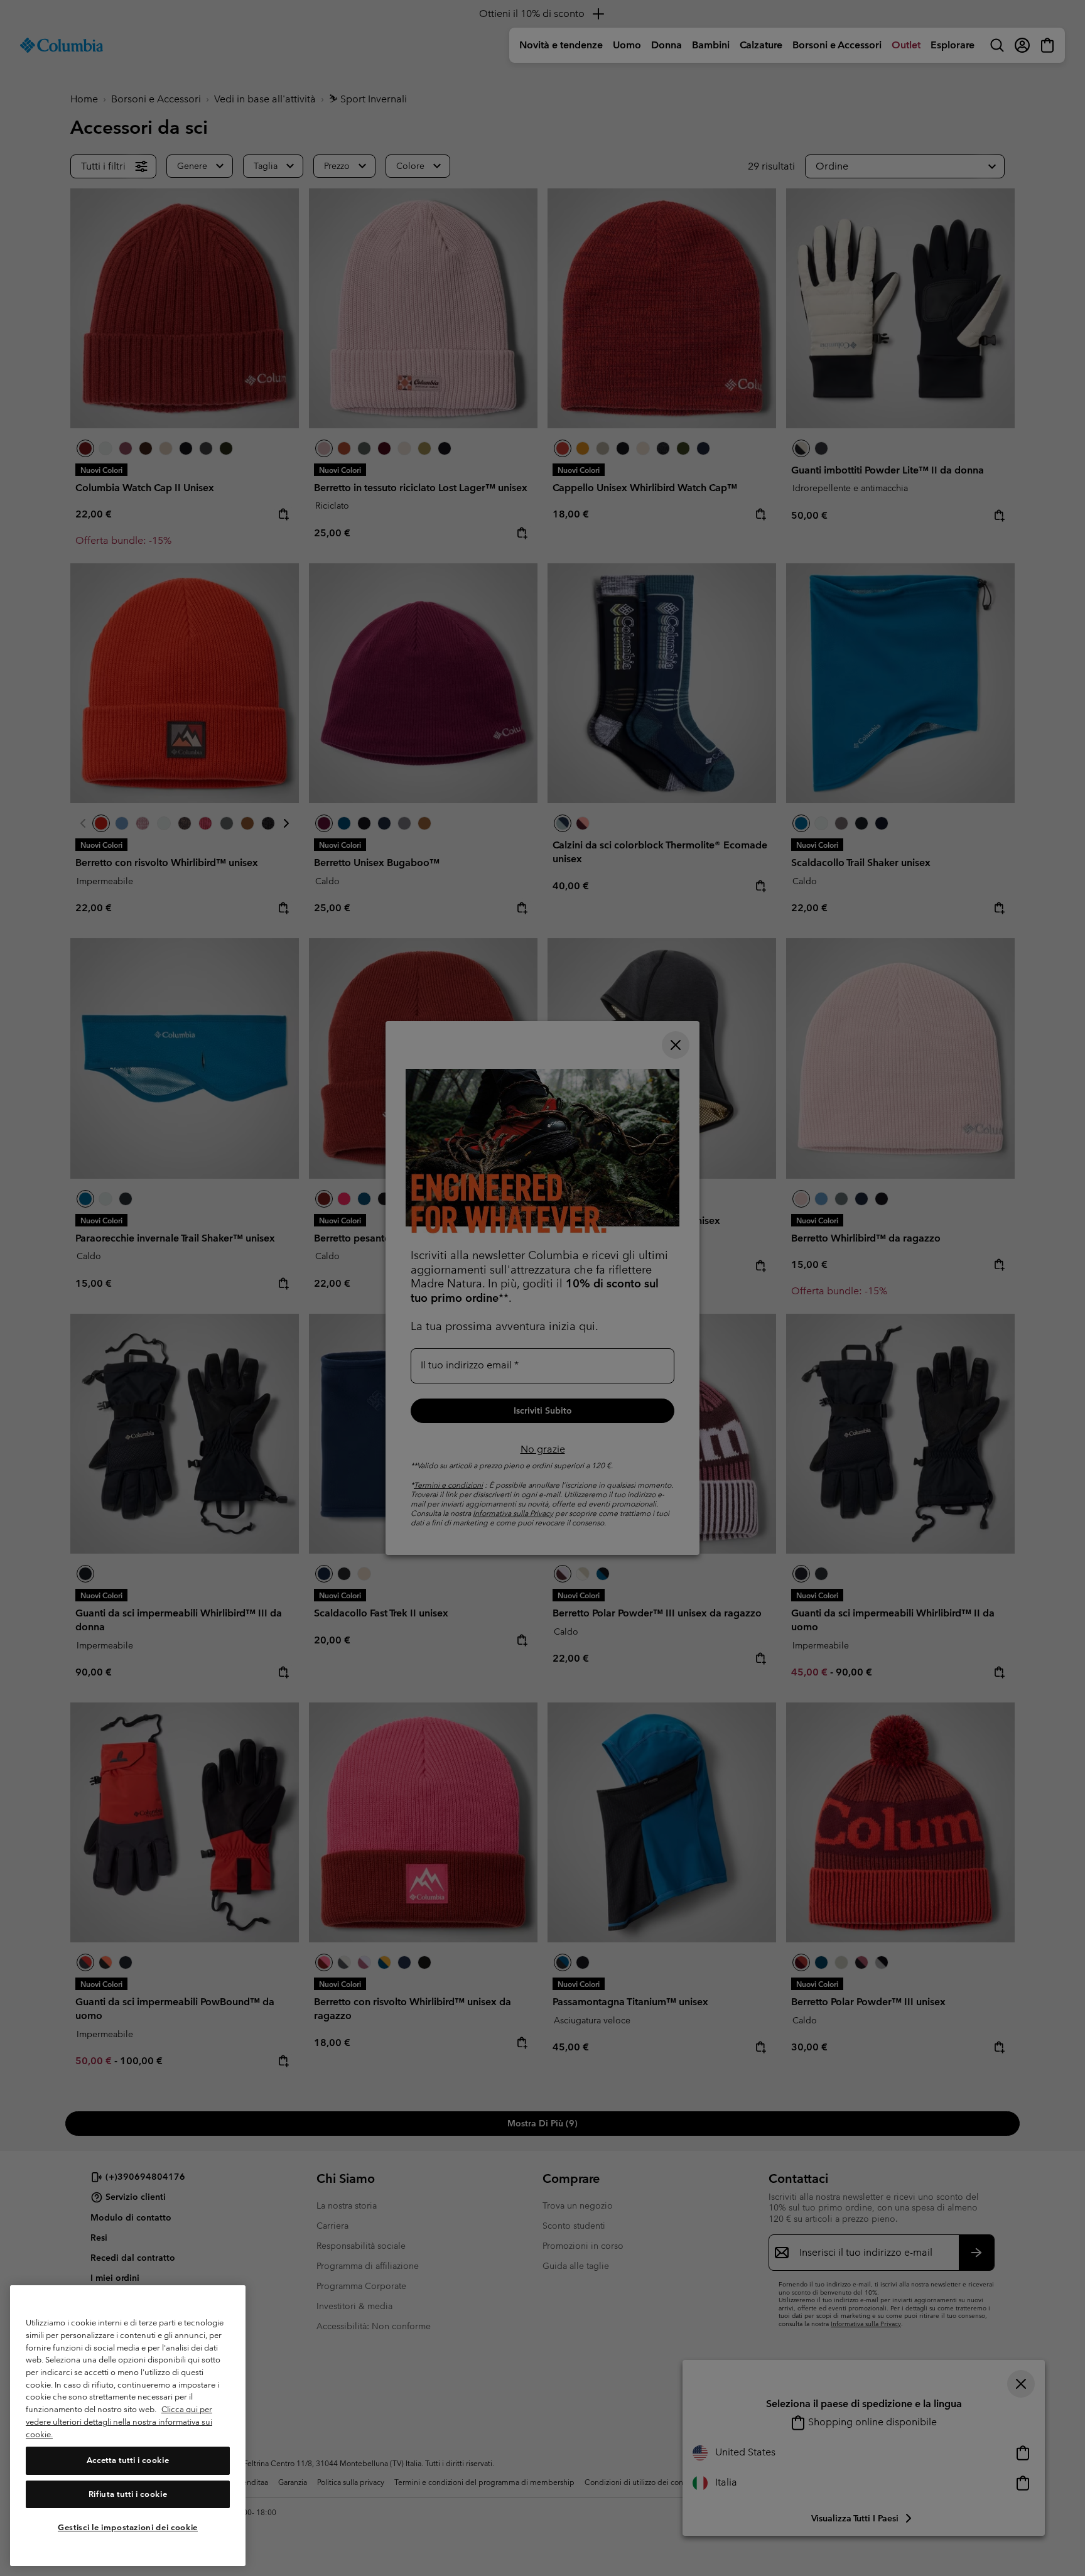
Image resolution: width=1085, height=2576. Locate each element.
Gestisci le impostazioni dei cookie (128, 2527)
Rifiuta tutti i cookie (128, 2494)
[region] (128, 2426)
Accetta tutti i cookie (128, 2460)
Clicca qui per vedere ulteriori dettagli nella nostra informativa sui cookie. (119, 2422)
